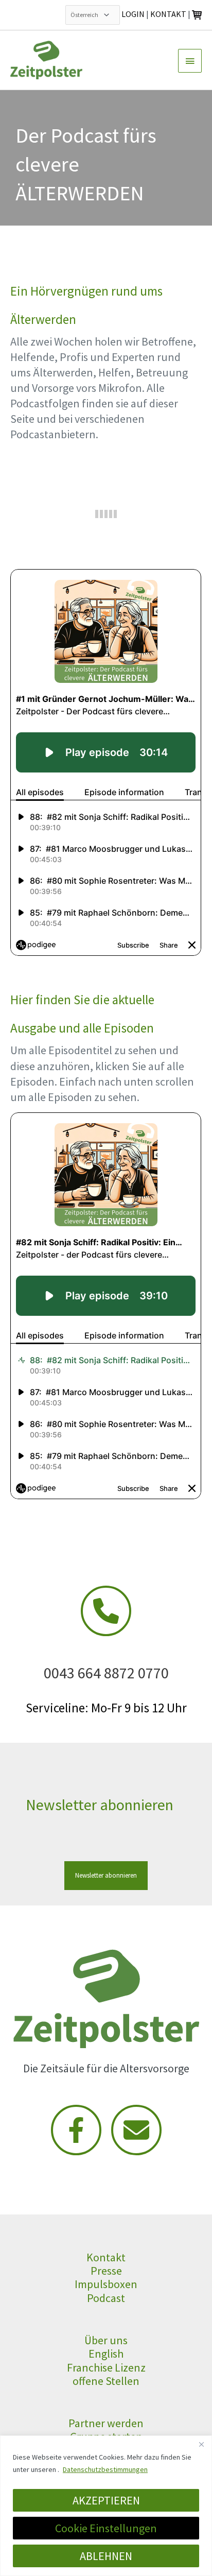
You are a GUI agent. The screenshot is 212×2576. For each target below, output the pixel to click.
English (106, 2354)
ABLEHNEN (106, 2556)
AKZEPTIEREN (106, 2500)
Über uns (106, 2340)
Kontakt (106, 2257)
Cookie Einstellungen (106, 2528)
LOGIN (133, 14)
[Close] (201, 2444)
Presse (106, 2271)
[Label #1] (76, 2130)
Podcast (106, 2298)
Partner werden (106, 2423)
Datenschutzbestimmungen (105, 2469)
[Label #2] (136, 2130)
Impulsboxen (106, 2284)
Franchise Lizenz (106, 2367)
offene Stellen (106, 2381)
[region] (106, 2506)
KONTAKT (168, 14)
